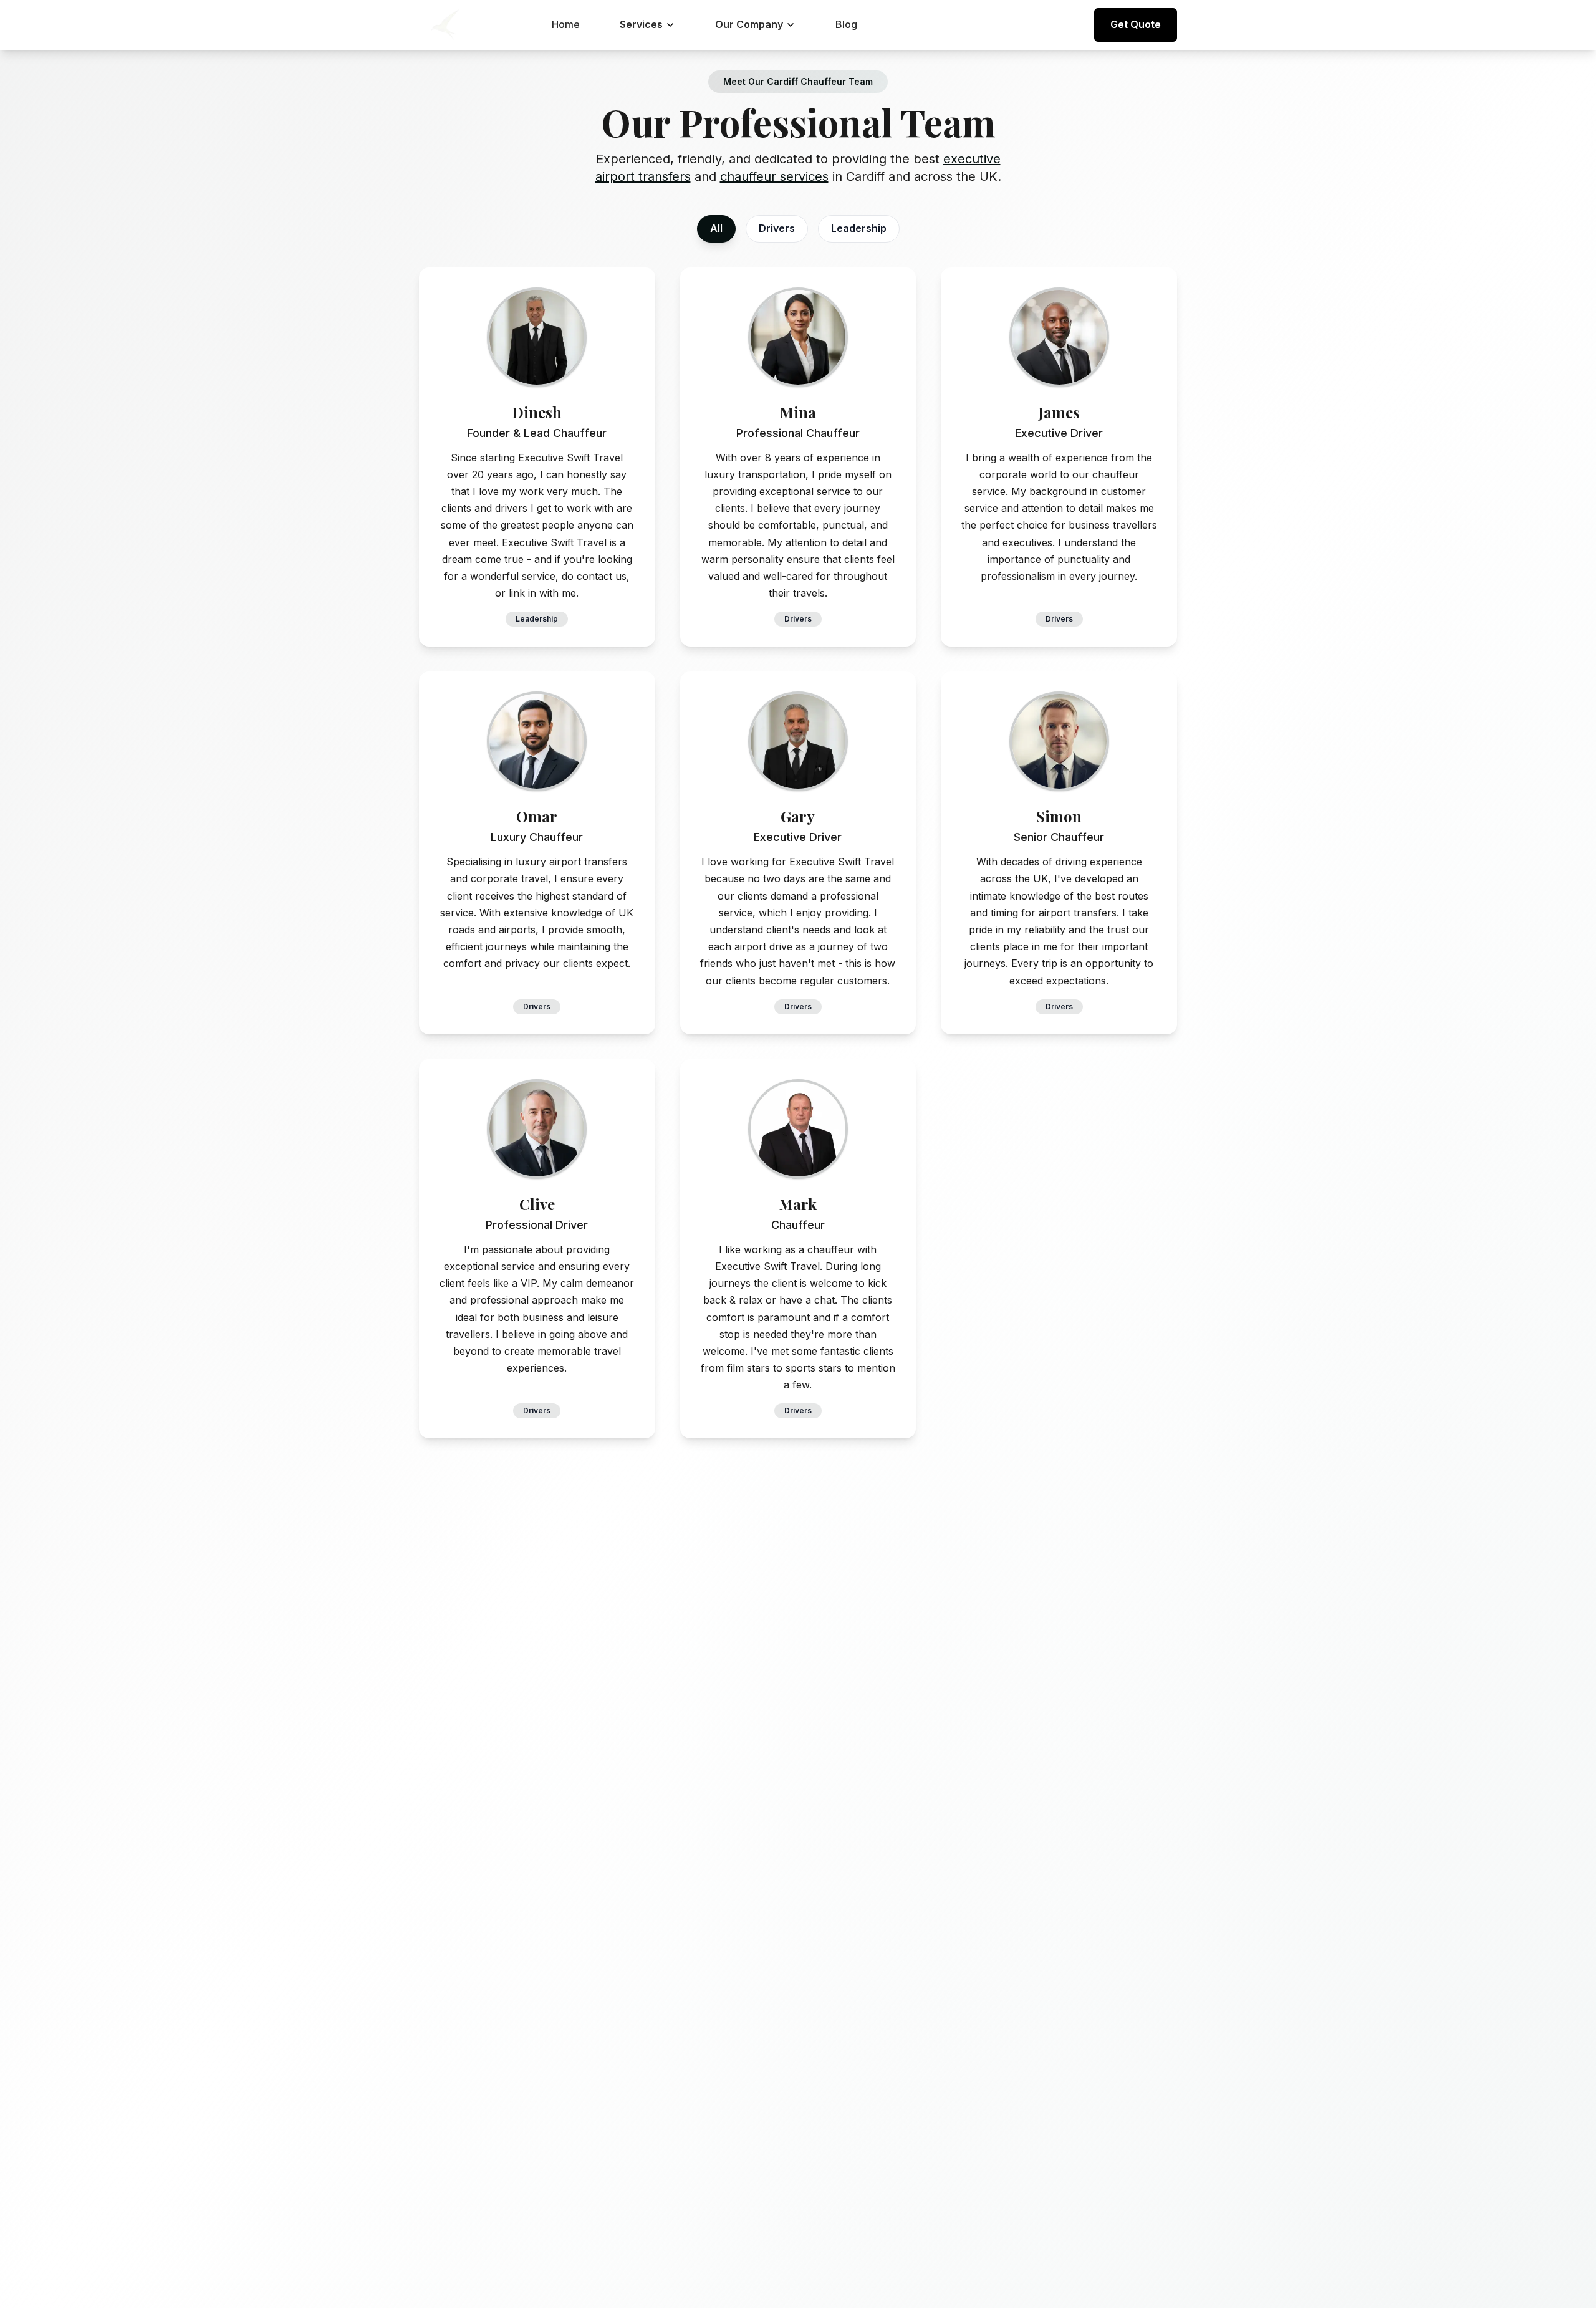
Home (566, 24)
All (716, 228)
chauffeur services (774, 176)
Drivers (777, 228)
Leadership (859, 228)
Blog (846, 24)
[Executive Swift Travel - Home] (444, 25)
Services (641, 24)
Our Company (749, 24)
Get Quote (1136, 24)
